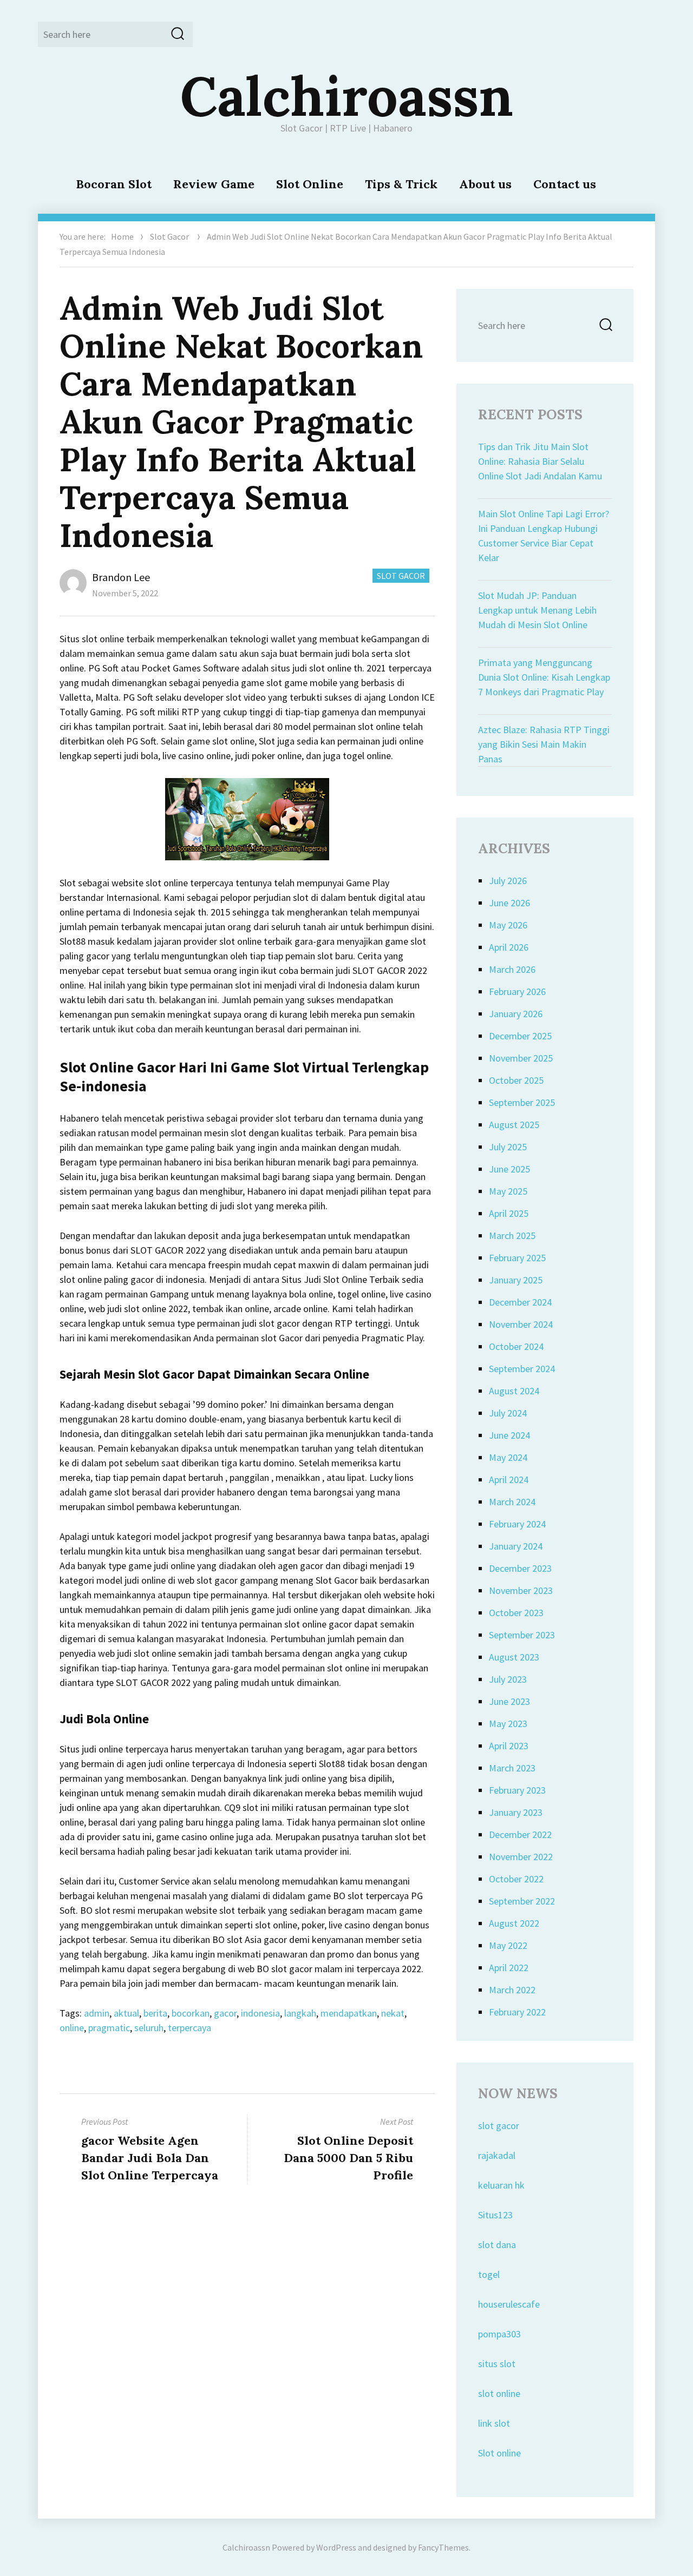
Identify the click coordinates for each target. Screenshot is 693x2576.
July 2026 (508, 881)
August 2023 (514, 1657)
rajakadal (497, 2155)
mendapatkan (349, 2013)
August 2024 (514, 1391)
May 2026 (508, 925)
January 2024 (516, 1546)
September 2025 (522, 1102)
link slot (494, 2423)
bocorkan (191, 2013)
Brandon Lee (121, 577)
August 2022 (514, 1923)
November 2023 (521, 1590)
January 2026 (516, 1014)
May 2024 (508, 1457)
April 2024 (509, 1480)
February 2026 (517, 991)
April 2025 (509, 1213)
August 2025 (514, 1125)
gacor (225, 2013)
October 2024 (516, 1346)
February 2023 (517, 1790)
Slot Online (310, 184)
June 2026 (509, 903)
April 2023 (509, 1746)
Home (122, 236)
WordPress (336, 2547)
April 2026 (509, 947)
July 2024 (508, 1413)
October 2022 (516, 1879)
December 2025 (520, 1036)
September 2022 (522, 1901)
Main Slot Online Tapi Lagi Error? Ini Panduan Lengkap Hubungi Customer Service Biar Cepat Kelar (544, 536)
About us (485, 184)
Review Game (214, 184)
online (72, 2028)
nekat (393, 2013)
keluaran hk (501, 2185)
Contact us (565, 184)
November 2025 (521, 1058)
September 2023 (522, 1635)
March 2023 (512, 1768)
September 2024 (522, 1369)
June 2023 (509, 1701)
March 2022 (512, 1990)
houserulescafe (509, 2304)
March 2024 (512, 1502)
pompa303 (499, 2334)
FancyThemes (443, 2547)
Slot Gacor (169, 236)
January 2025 (516, 1280)
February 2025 (517, 1258)
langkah (300, 2013)
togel (489, 2274)
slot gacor (499, 2126)
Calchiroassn (347, 96)
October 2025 (516, 1080)
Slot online (499, 2453)
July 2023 (508, 1679)
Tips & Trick (401, 184)
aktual (126, 2013)
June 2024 (509, 1435)
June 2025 (509, 1169)
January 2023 (516, 1812)
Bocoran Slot (114, 184)
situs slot (497, 2364)
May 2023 (508, 1724)
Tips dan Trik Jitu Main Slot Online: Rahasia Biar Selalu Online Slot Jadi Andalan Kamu (540, 461)
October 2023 (516, 1613)
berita (155, 2013)
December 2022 (520, 1834)
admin (97, 2013)
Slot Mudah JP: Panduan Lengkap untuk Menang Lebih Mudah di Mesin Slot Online (537, 610)
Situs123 (495, 2215)
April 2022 (509, 1968)
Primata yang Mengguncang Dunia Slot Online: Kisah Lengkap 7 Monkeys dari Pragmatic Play (544, 677)
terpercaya (189, 2028)
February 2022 (517, 2012)
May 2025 (508, 1191)
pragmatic (109, 2028)
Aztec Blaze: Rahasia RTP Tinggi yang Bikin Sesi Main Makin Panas (544, 744)
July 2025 (508, 1147)
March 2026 (512, 969)
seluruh (149, 2028)
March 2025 (512, 1236)
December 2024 (520, 1302)
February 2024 (517, 1524)
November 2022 (521, 1857)
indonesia (260, 2013)
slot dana (497, 2245)
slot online (499, 2393)
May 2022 (508, 1945)
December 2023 (520, 1568)
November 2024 (521, 1324)
